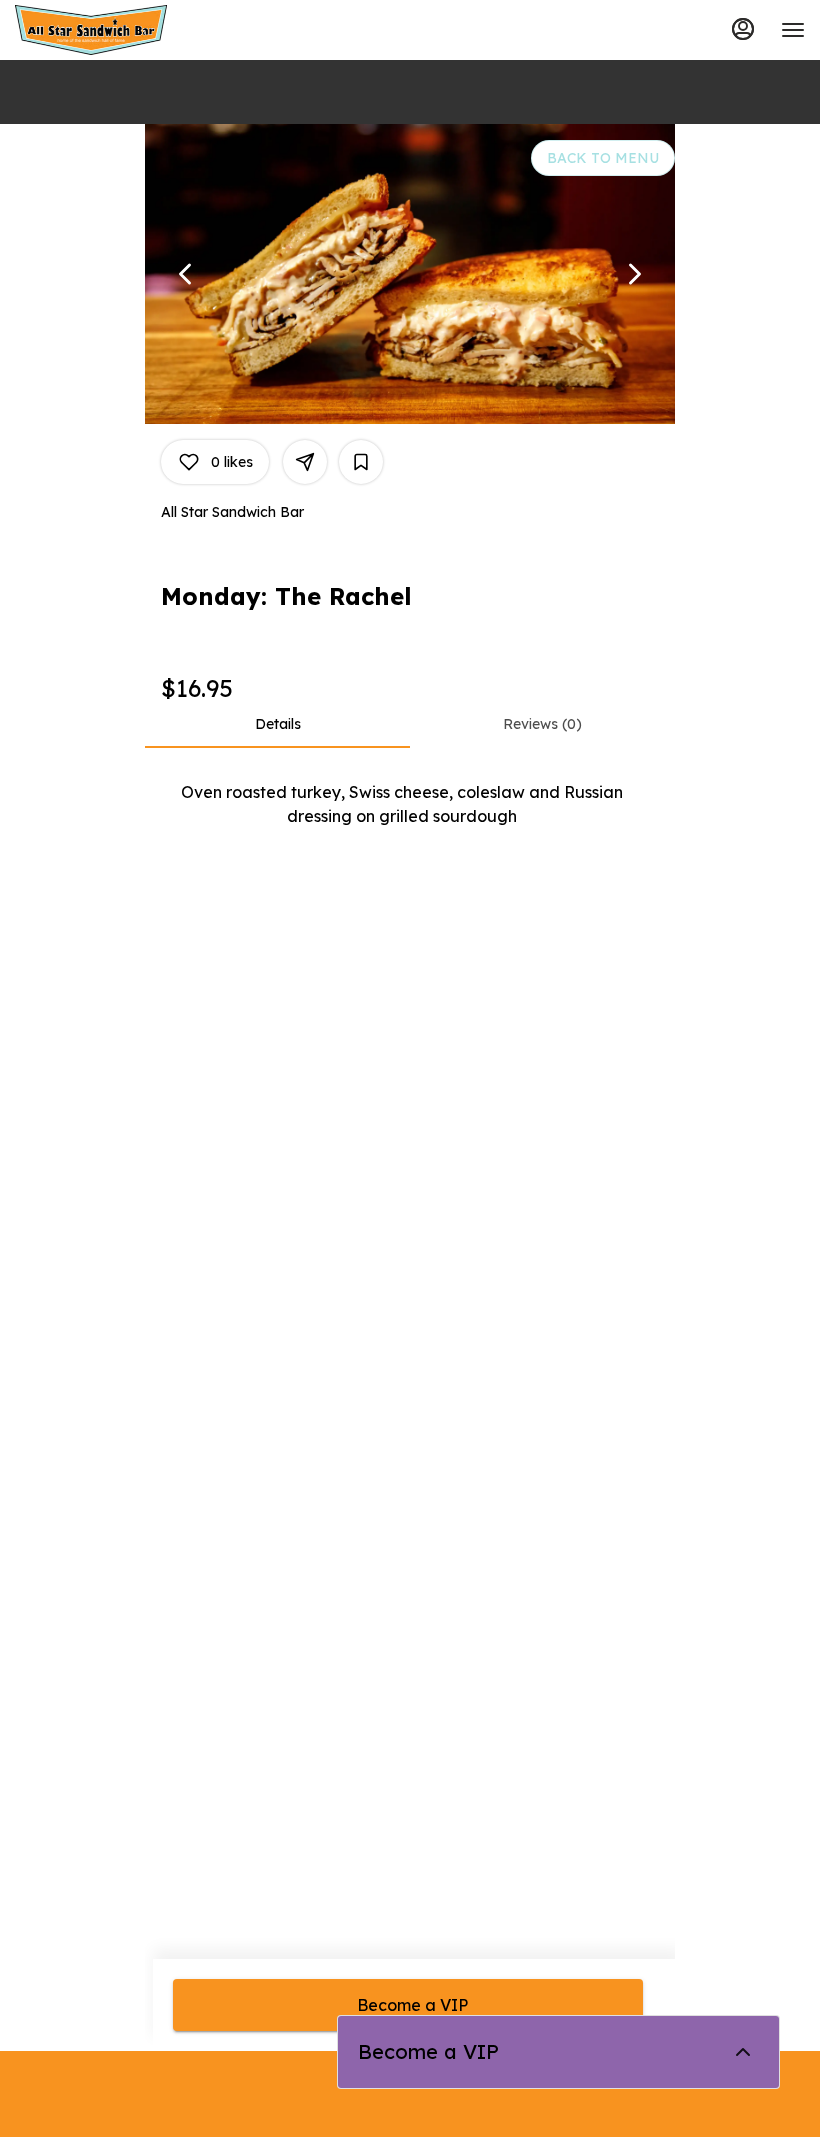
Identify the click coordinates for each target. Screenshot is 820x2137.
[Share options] (305, 462)
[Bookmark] (361, 462)
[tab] (277, 724)
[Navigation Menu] (793, 30)
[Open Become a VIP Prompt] (743, 2052)
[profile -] (743, 29)
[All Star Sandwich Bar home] (105, 30)
